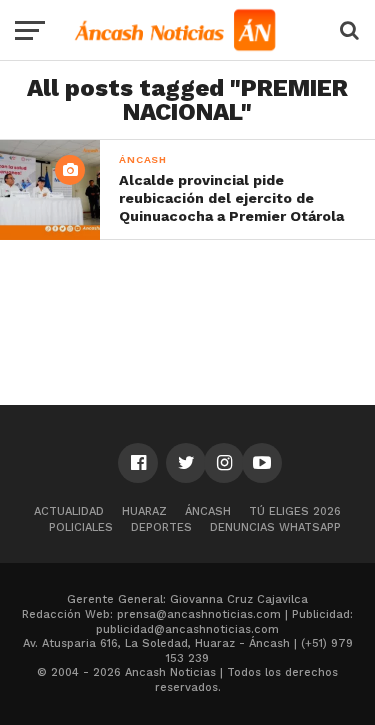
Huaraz (144, 511)
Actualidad (69, 511)
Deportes (161, 527)
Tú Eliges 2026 (295, 511)
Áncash (208, 511)
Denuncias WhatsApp (275, 527)
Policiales (81, 527)
